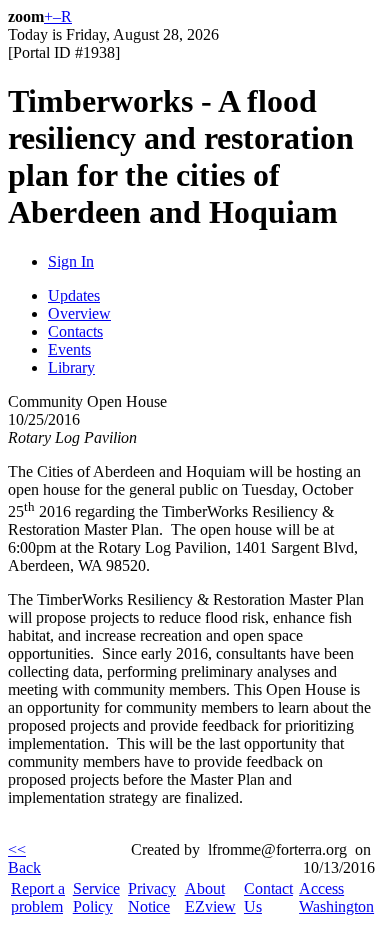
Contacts (75, 331)
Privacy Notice (152, 897)
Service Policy (96, 897)
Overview (79, 313)
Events (69, 349)
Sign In (71, 261)
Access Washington (336, 897)
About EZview (210, 897)
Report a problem (38, 897)
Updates (74, 295)
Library (71, 367)
